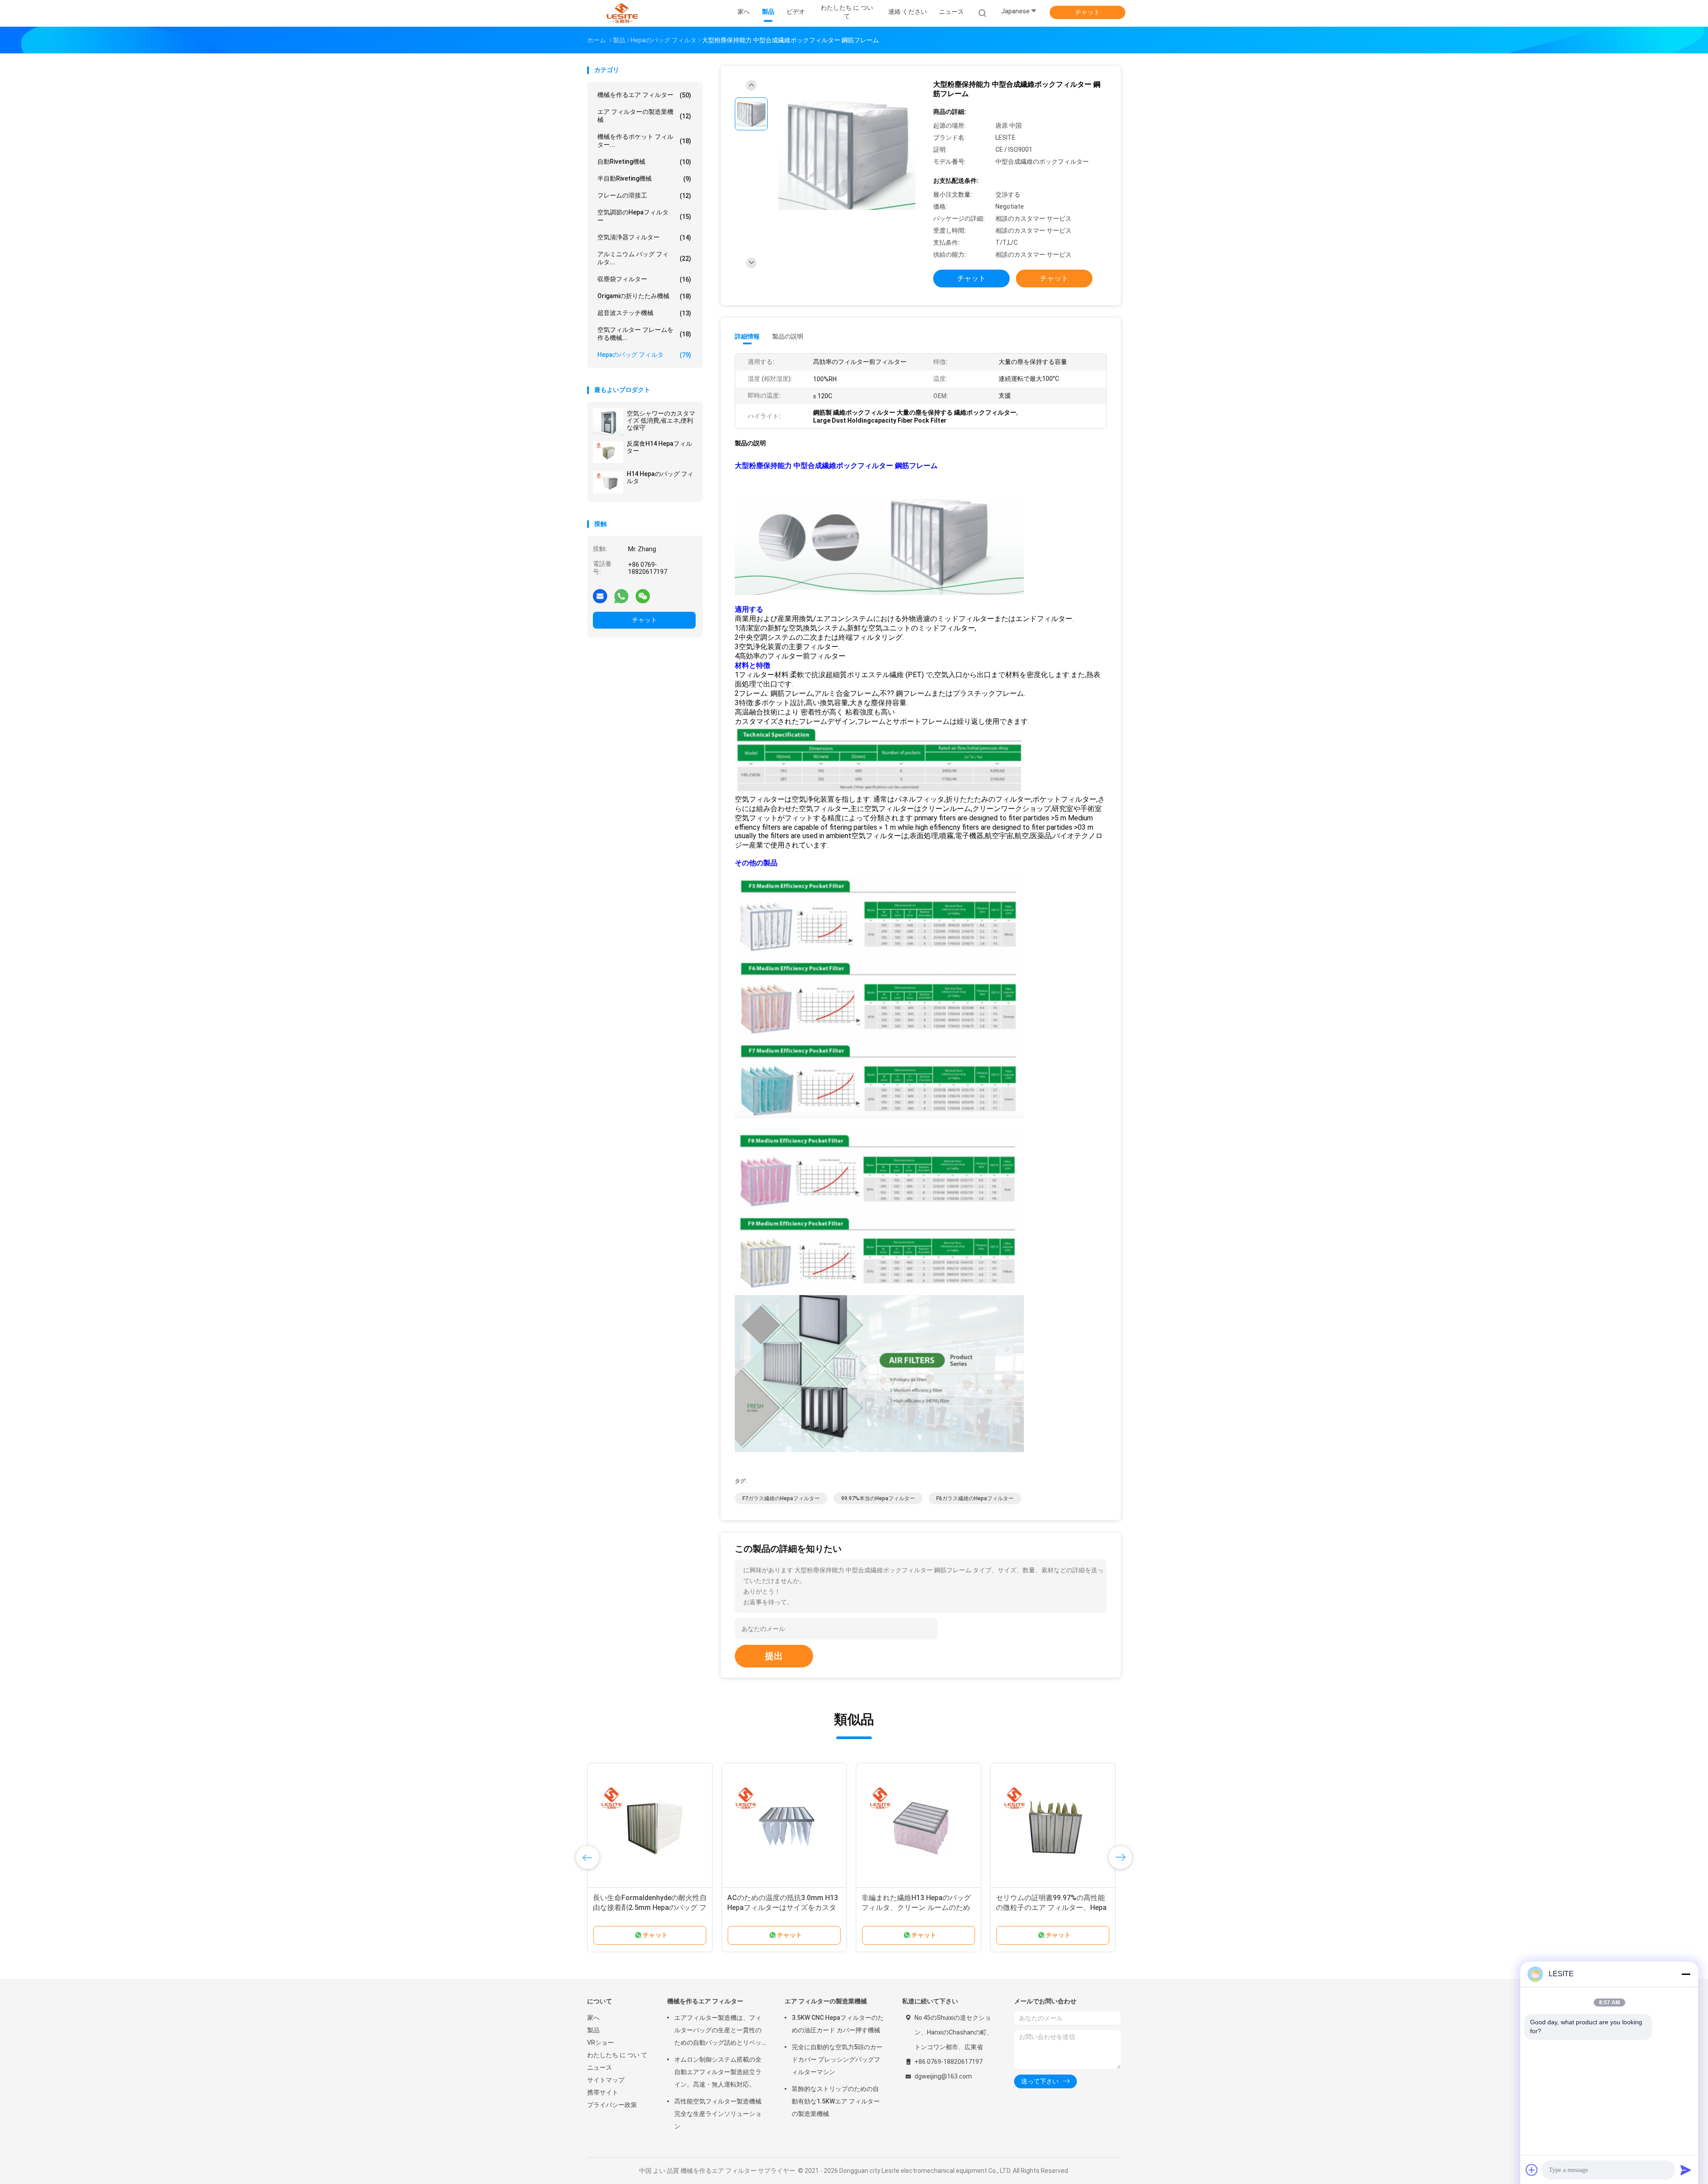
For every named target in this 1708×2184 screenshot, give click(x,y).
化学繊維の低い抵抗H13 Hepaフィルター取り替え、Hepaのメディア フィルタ (1051, 1907)
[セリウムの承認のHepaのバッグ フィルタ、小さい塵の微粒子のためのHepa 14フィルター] (918, 1825)
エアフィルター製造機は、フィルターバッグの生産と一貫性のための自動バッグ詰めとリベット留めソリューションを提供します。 (718, 2031)
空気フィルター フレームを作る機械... (644, 334)
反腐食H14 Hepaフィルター (659, 447)
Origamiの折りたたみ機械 (644, 296)
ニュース (600, 2067)
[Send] (1686, 2170)
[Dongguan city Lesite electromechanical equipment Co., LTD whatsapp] (621, 596)
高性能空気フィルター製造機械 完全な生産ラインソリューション (718, 2114)
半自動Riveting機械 (644, 179)
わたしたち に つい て (617, 2055)
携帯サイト (603, 2092)
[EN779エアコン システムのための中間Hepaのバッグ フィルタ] (650, 1825)
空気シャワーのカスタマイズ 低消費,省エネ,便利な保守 (661, 420)
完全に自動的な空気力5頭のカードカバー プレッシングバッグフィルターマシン (837, 2059)
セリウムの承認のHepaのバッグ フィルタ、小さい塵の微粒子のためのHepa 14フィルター (918, 1907)
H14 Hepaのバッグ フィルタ (660, 477)
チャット (1088, 12)
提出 (774, 1656)
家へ (593, 2018)
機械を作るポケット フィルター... (644, 141)
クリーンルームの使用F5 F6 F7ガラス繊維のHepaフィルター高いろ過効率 (784, 1907)
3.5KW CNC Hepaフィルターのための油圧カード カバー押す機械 (838, 2024)
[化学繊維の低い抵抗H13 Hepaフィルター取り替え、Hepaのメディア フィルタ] (1053, 1825)
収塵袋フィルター (644, 279)
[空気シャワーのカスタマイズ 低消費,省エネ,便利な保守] (608, 422)
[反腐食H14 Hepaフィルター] (608, 452)
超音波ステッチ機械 (644, 313)
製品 (593, 2030)
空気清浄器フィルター (644, 237)
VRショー (600, 2043)
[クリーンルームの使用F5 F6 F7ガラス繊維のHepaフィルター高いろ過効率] (784, 1825)
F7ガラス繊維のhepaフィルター (781, 1498)
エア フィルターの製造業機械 (644, 116)
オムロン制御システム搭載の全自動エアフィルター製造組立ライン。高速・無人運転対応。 (718, 2072)
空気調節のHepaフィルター (644, 216)
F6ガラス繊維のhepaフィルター (975, 1498)
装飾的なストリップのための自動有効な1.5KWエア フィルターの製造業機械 (836, 2101)
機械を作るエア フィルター (644, 95)
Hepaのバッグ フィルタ (644, 355)
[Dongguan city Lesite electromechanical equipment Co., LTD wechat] (643, 596)
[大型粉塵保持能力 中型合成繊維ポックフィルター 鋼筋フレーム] (847, 155)
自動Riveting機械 (644, 162)
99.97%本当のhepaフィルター (878, 1498)
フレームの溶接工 (644, 196)
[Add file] (1532, 2170)
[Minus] (1686, 1974)
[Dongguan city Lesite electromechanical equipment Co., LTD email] (600, 596)
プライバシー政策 (612, 2105)
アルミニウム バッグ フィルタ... (644, 258)
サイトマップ (606, 2080)
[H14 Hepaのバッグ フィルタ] (608, 482)
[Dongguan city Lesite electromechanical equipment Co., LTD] (622, 13)
